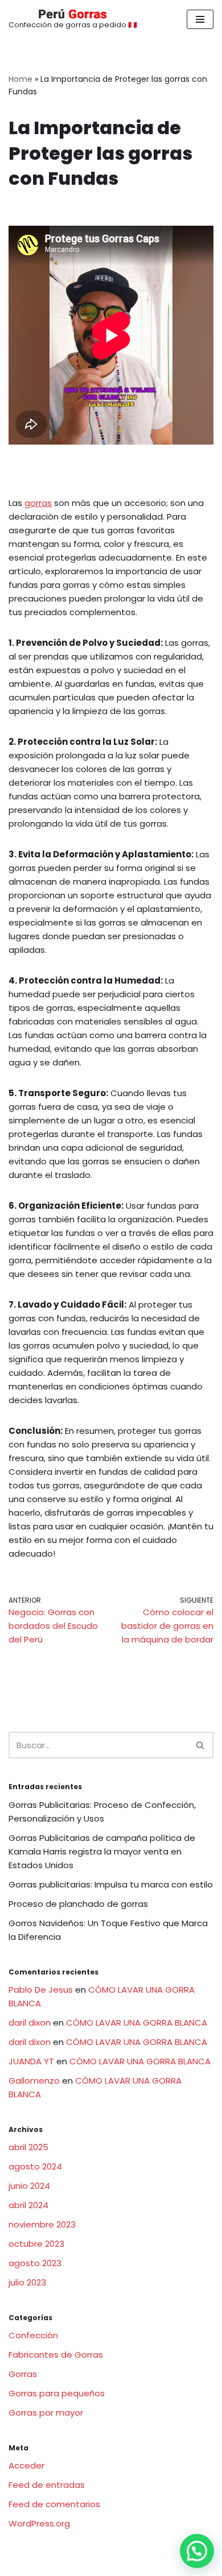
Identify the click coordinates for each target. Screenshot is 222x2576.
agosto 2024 (35, 2166)
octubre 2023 (36, 2244)
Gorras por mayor (46, 2413)
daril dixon (30, 2023)
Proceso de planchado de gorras (78, 1904)
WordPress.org (39, 2523)
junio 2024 (29, 2186)
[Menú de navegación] (200, 19)
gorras (38, 503)
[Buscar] (201, 1745)
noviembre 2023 (42, 2224)
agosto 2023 (35, 2263)
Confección (33, 2335)
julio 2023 (27, 2282)
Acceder (26, 2465)
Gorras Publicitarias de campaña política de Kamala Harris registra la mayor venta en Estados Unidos (102, 1851)
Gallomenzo (34, 2081)
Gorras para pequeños (57, 2393)
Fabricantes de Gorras (56, 2355)
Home (20, 79)
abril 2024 (28, 2205)
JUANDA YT (31, 2061)
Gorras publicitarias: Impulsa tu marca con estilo (111, 1884)
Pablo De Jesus (41, 1990)
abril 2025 (28, 2147)
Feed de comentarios (54, 2504)
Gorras (23, 2374)
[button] (197, 2551)
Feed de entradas (47, 2485)
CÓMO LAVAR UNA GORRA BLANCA (137, 2023)
